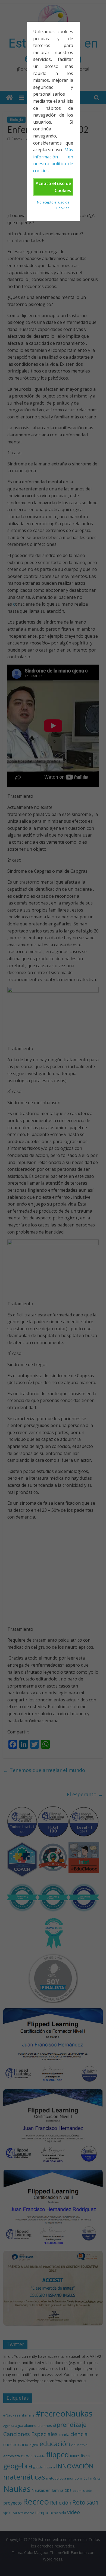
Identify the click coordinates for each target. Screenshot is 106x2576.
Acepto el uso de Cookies (53, 187)
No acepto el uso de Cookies (53, 205)
